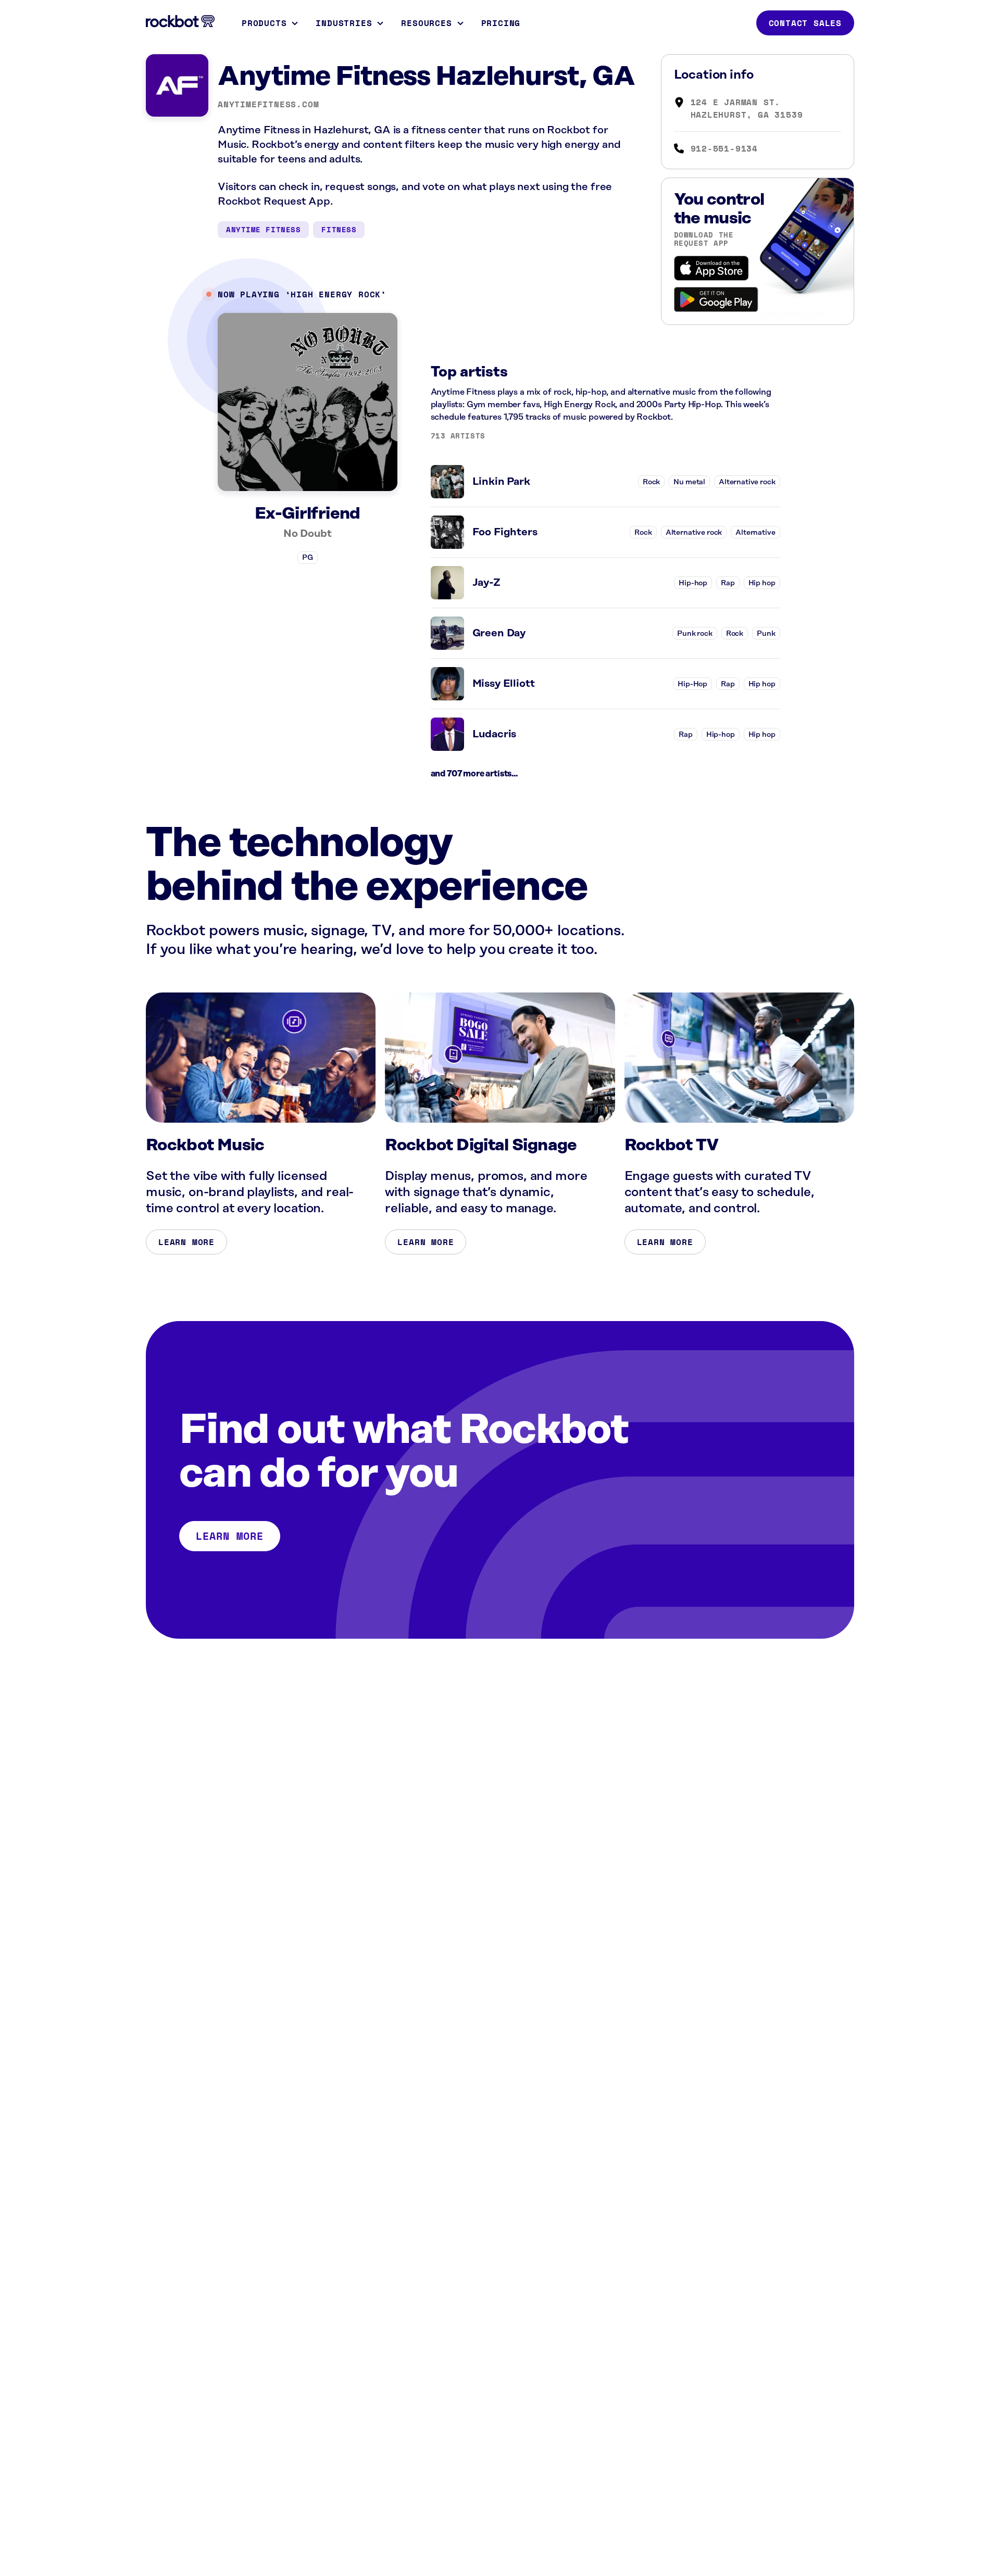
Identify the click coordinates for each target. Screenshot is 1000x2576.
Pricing (501, 23)
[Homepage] (180, 21)
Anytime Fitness (263, 229)
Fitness (339, 229)
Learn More (186, 1242)
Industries (344, 23)
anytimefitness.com (268, 104)
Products (264, 23)
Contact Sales (805, 23)
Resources (426, 23)
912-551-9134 (724, 148)
